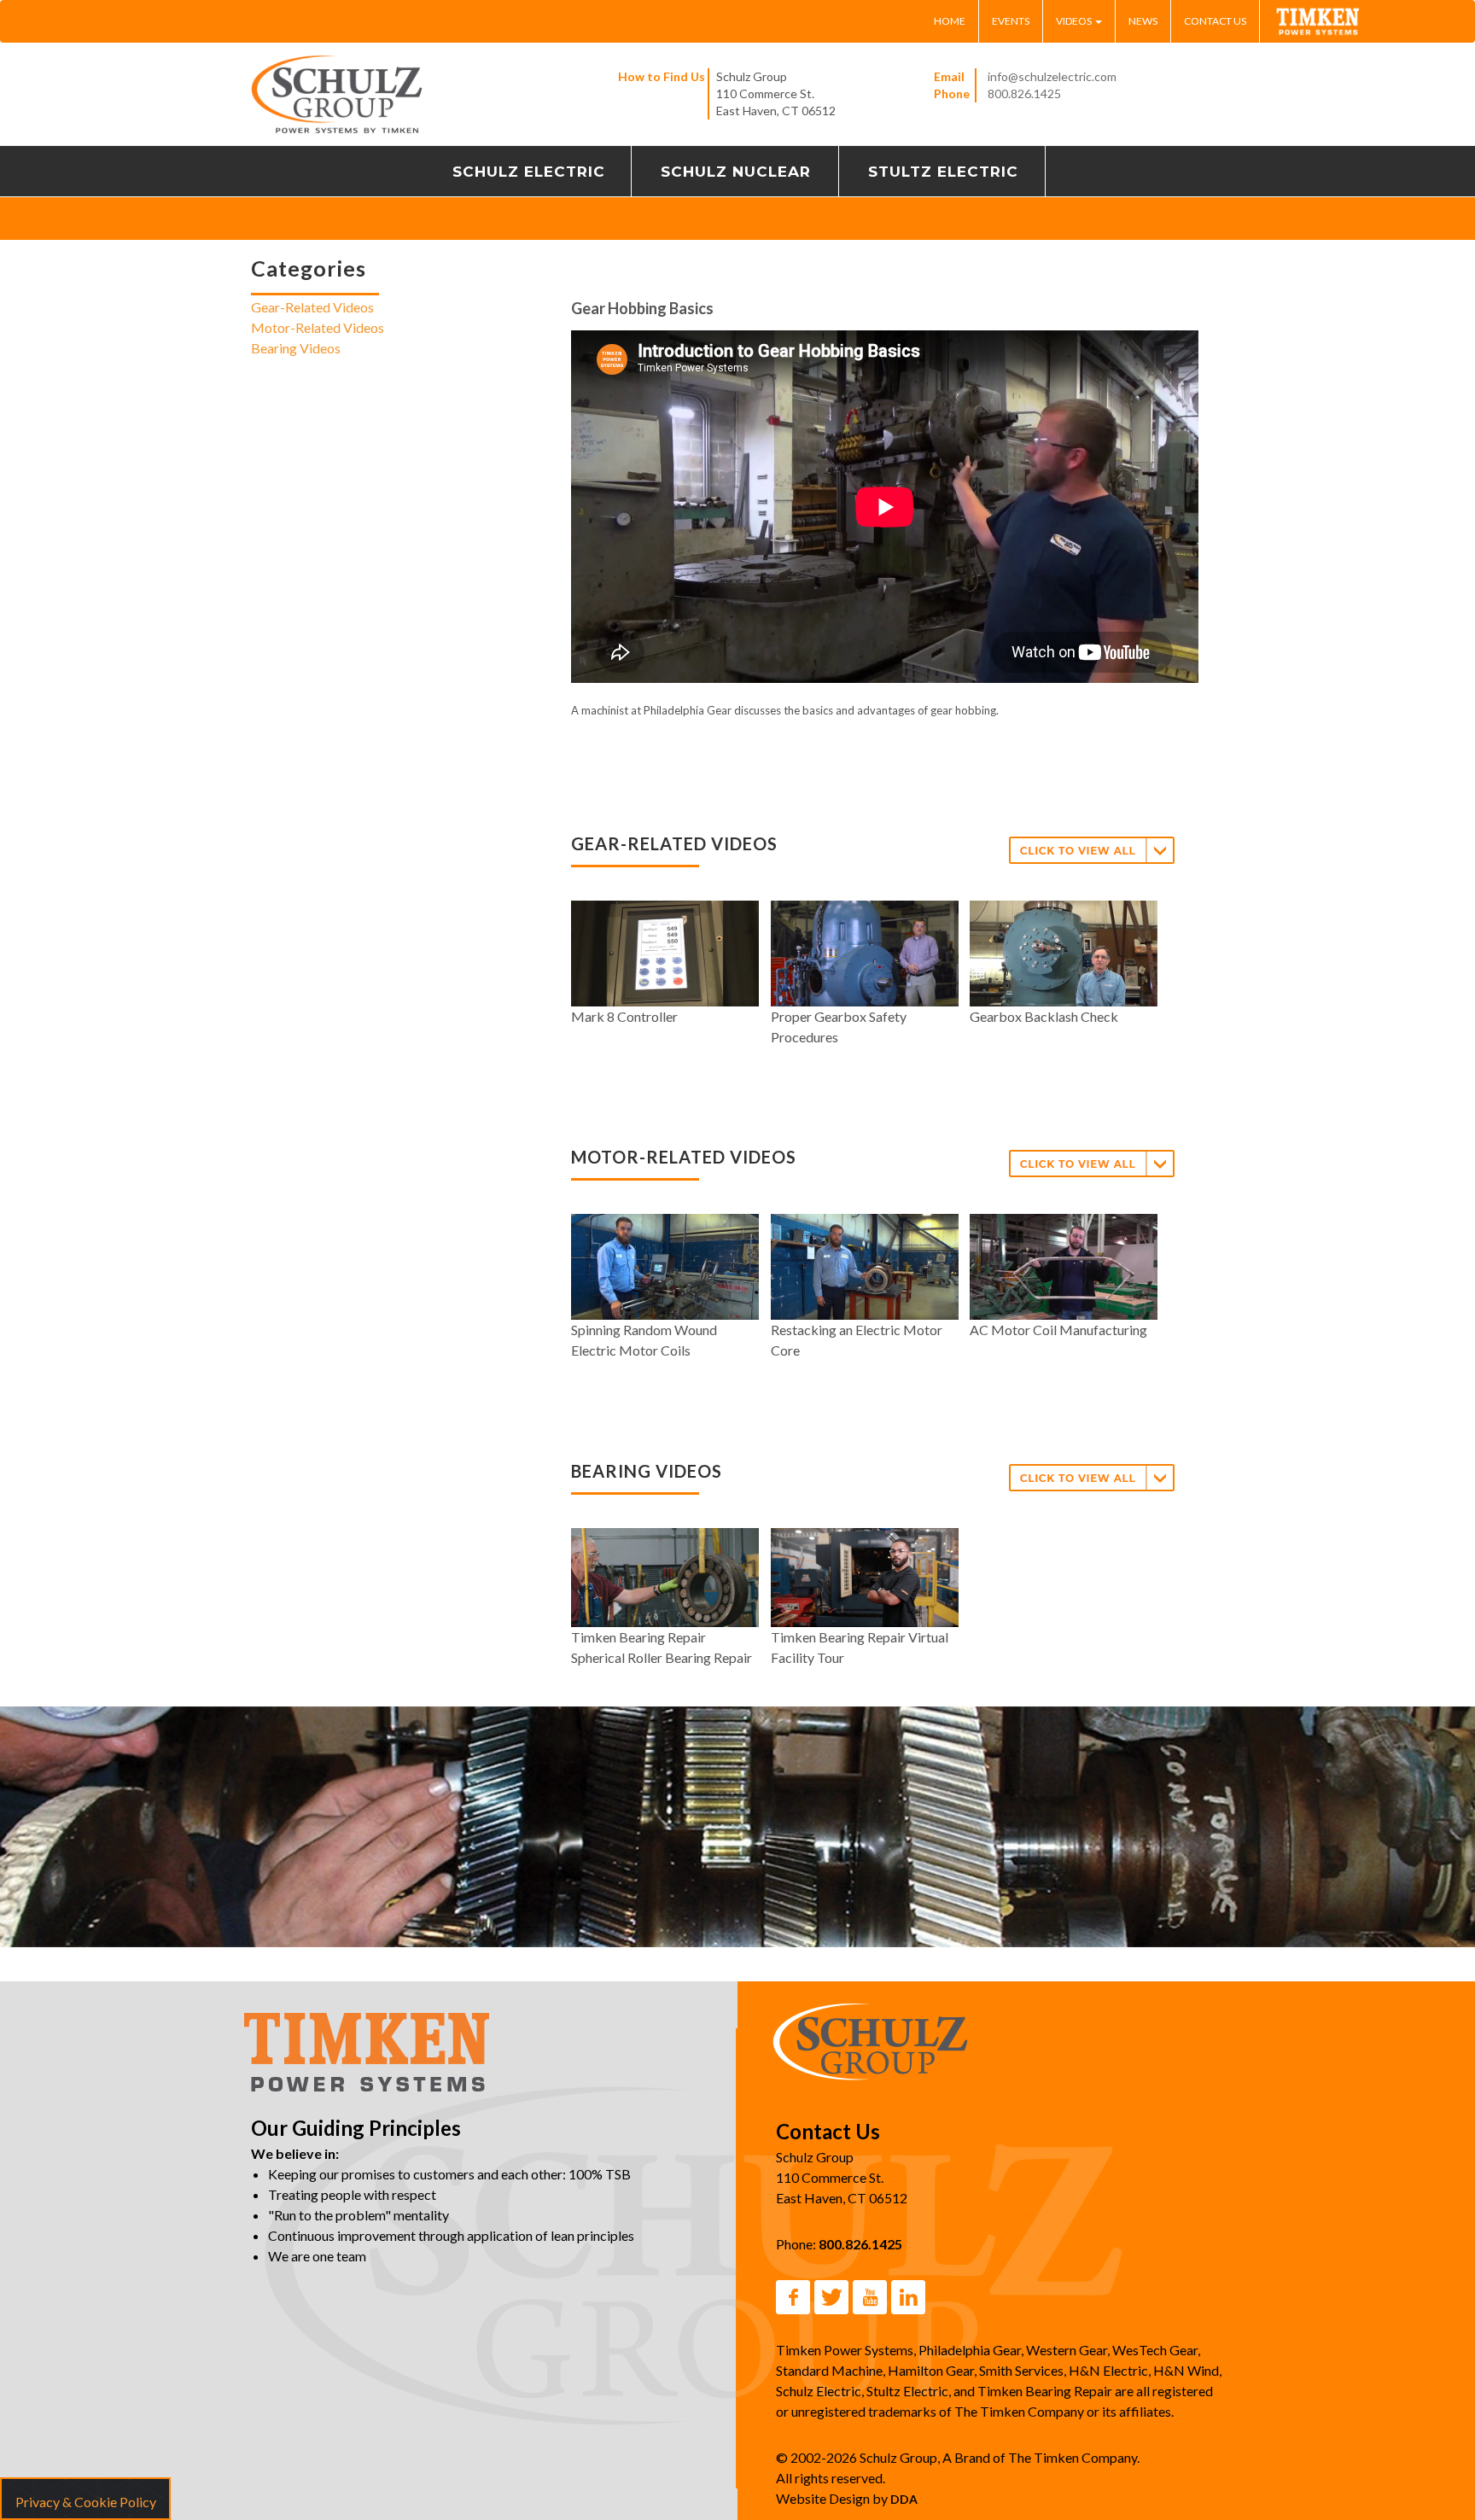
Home (950, 21)
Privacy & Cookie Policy (86, 2502)
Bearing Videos (296, 349)
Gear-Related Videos (312, 308)
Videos (1075, 21)
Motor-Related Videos (318, 328)
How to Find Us (662, 76)
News (1143, 21)
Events (1011, 21)
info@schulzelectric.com (1052, 76)
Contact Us (1215, 21)
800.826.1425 (1024, 93)
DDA (904, 2499)
